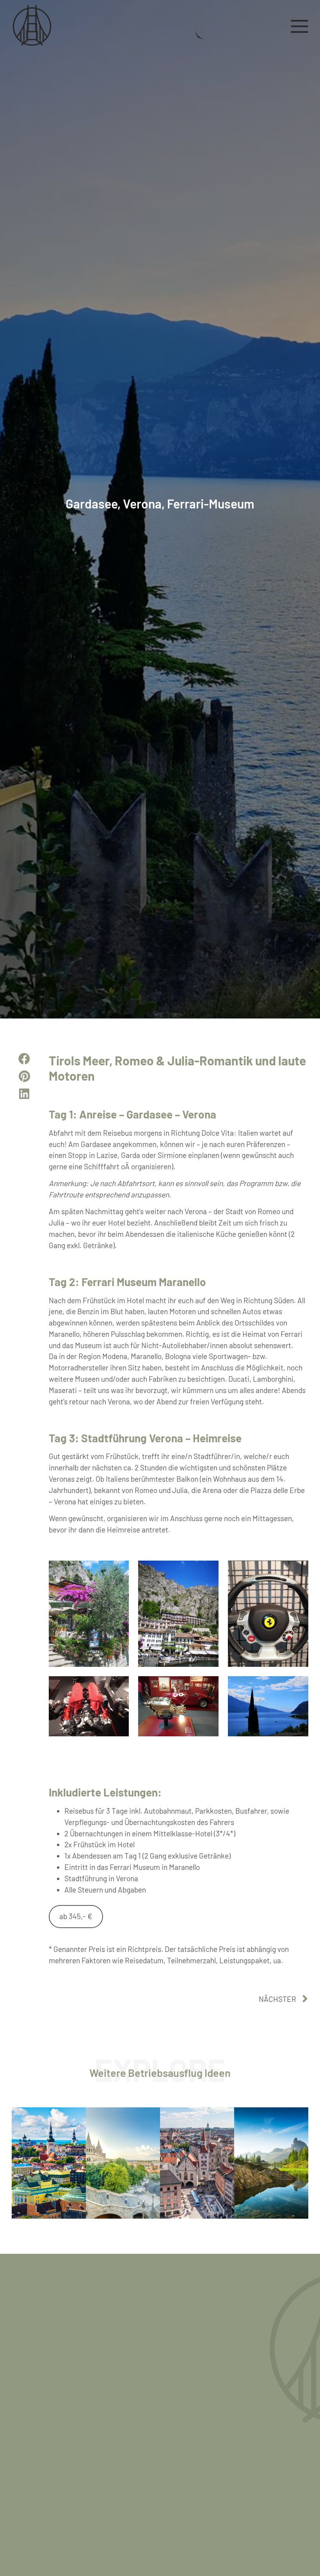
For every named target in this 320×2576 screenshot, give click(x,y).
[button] (24, 1059)
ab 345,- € (76, 1916)
